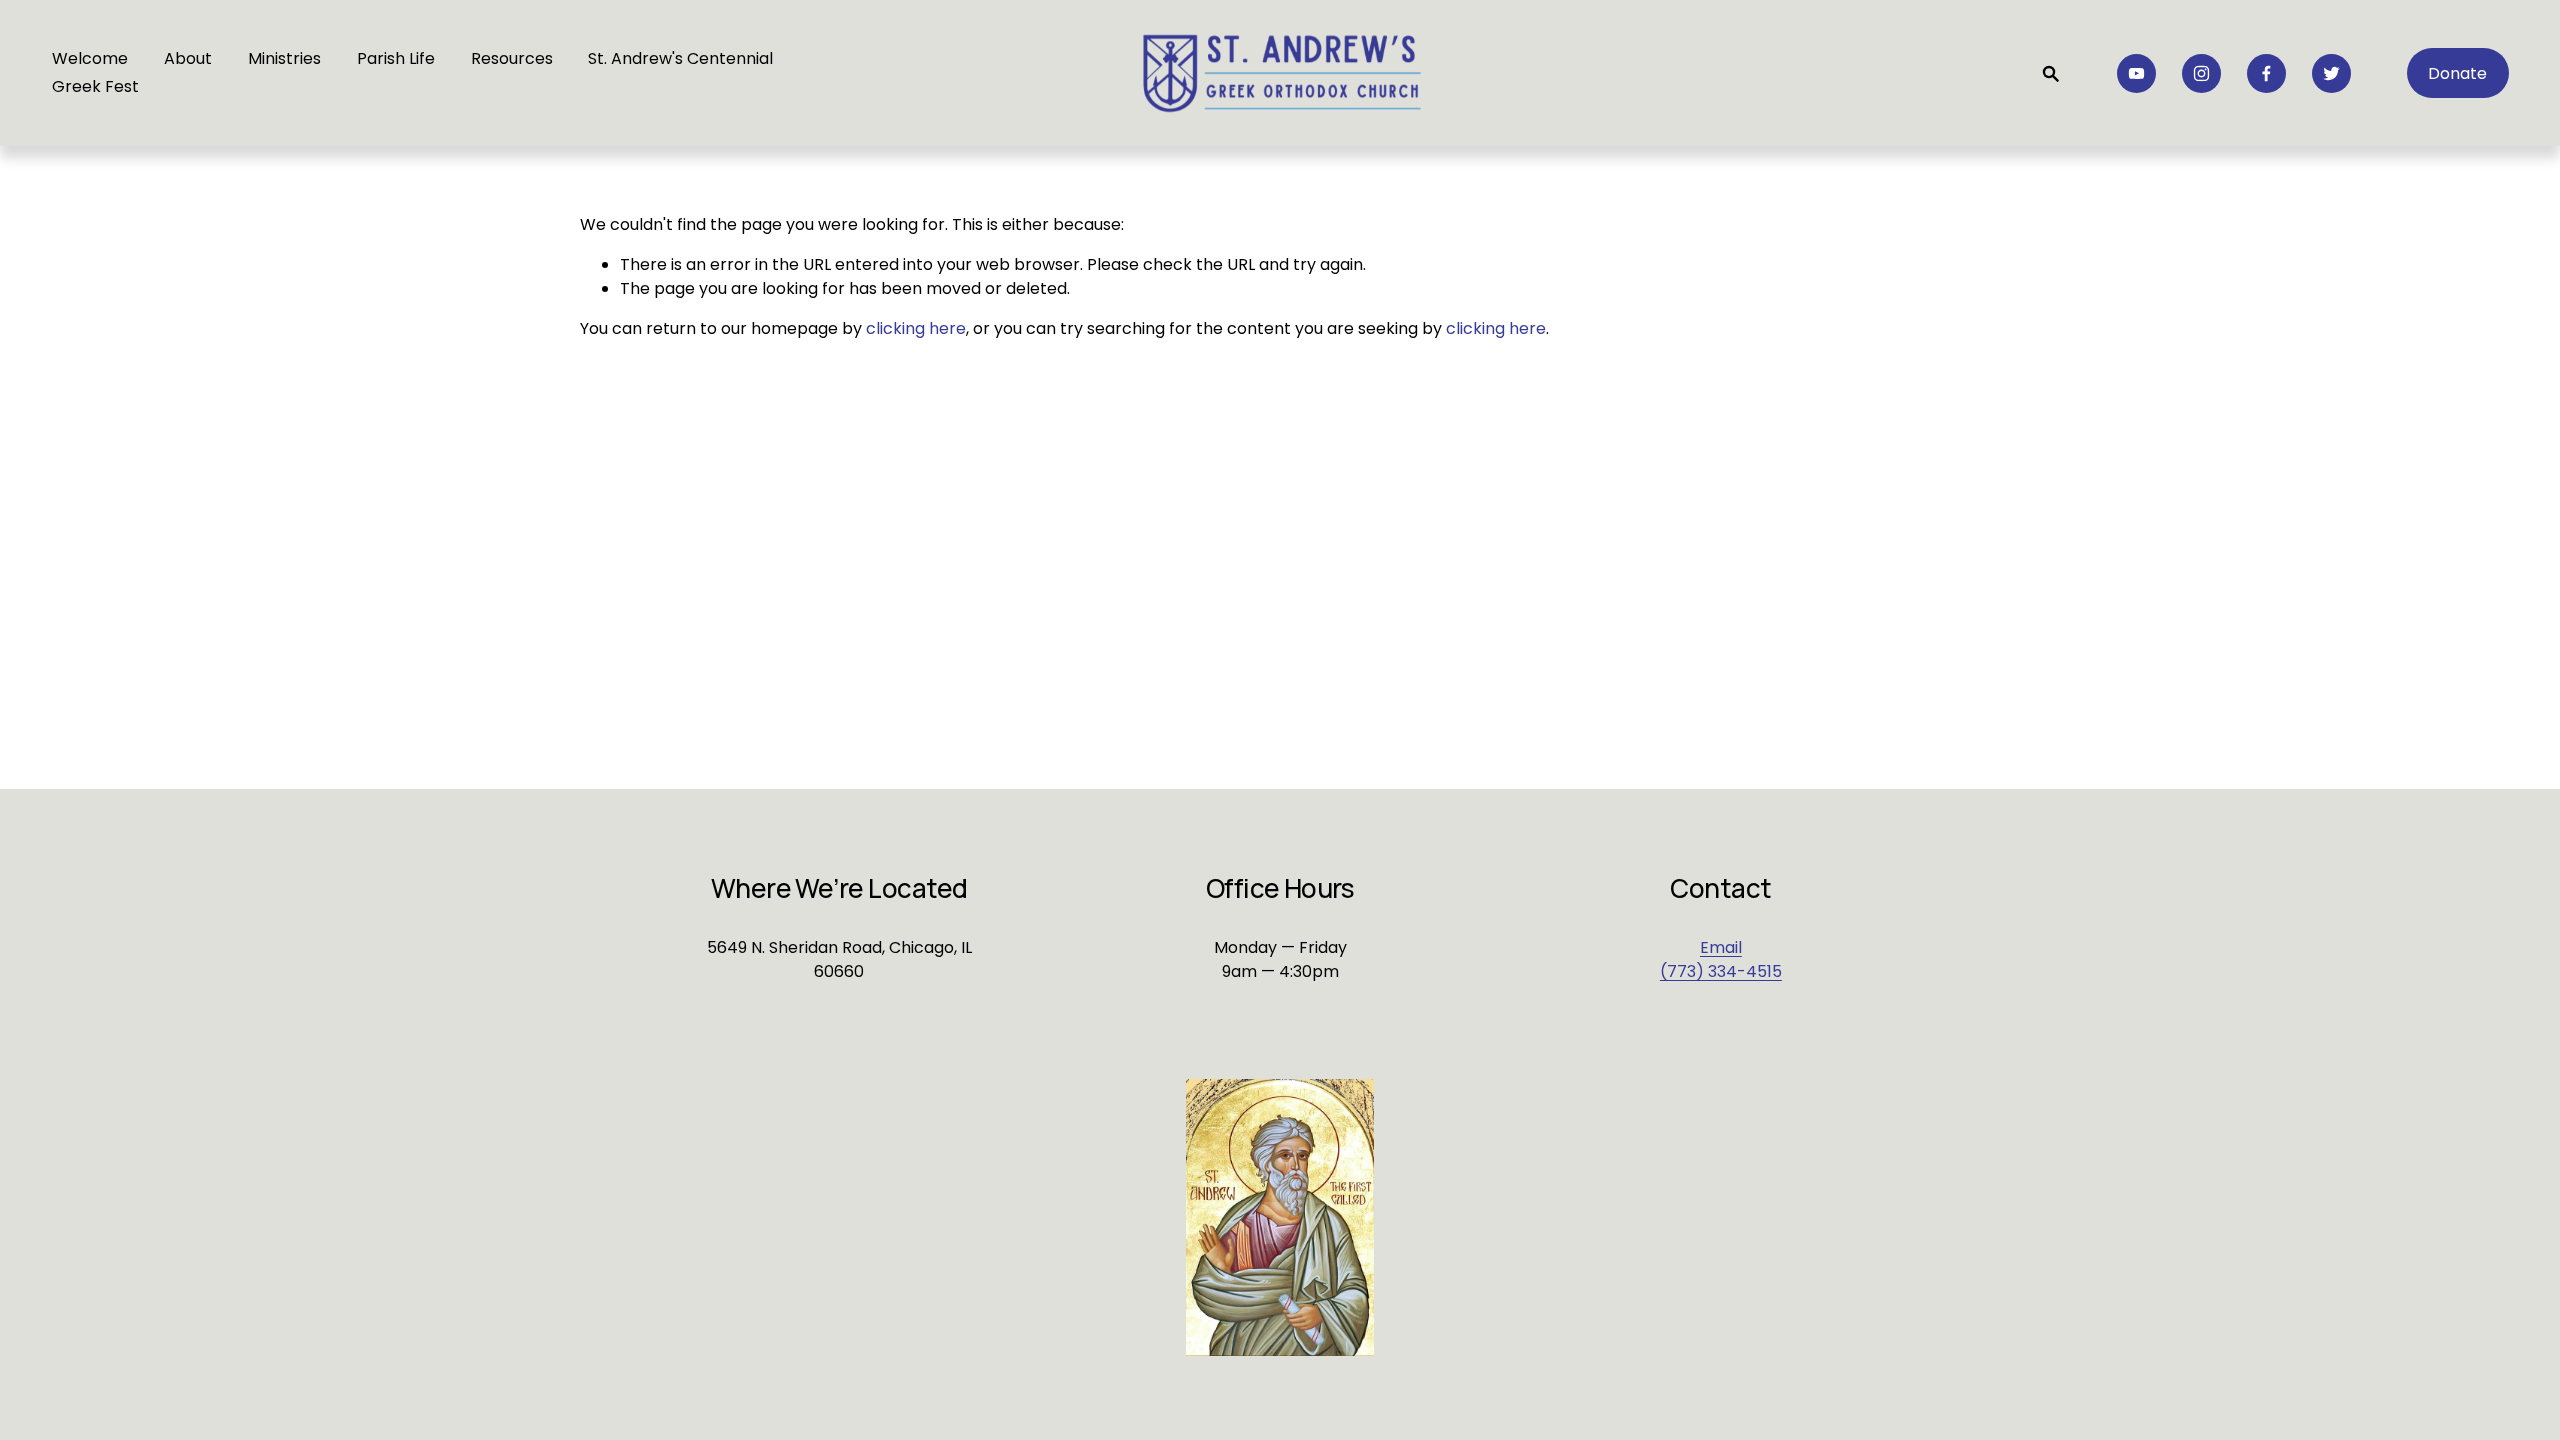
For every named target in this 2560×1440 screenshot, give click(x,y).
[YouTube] (2136, 73)
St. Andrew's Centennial (680, 58)
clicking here (916, 328)
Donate (2457, 73)
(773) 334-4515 (1721, 971)
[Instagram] (2201, 73)
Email (1721, 947)
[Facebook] (2266, 73)
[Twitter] (2331, 73)
